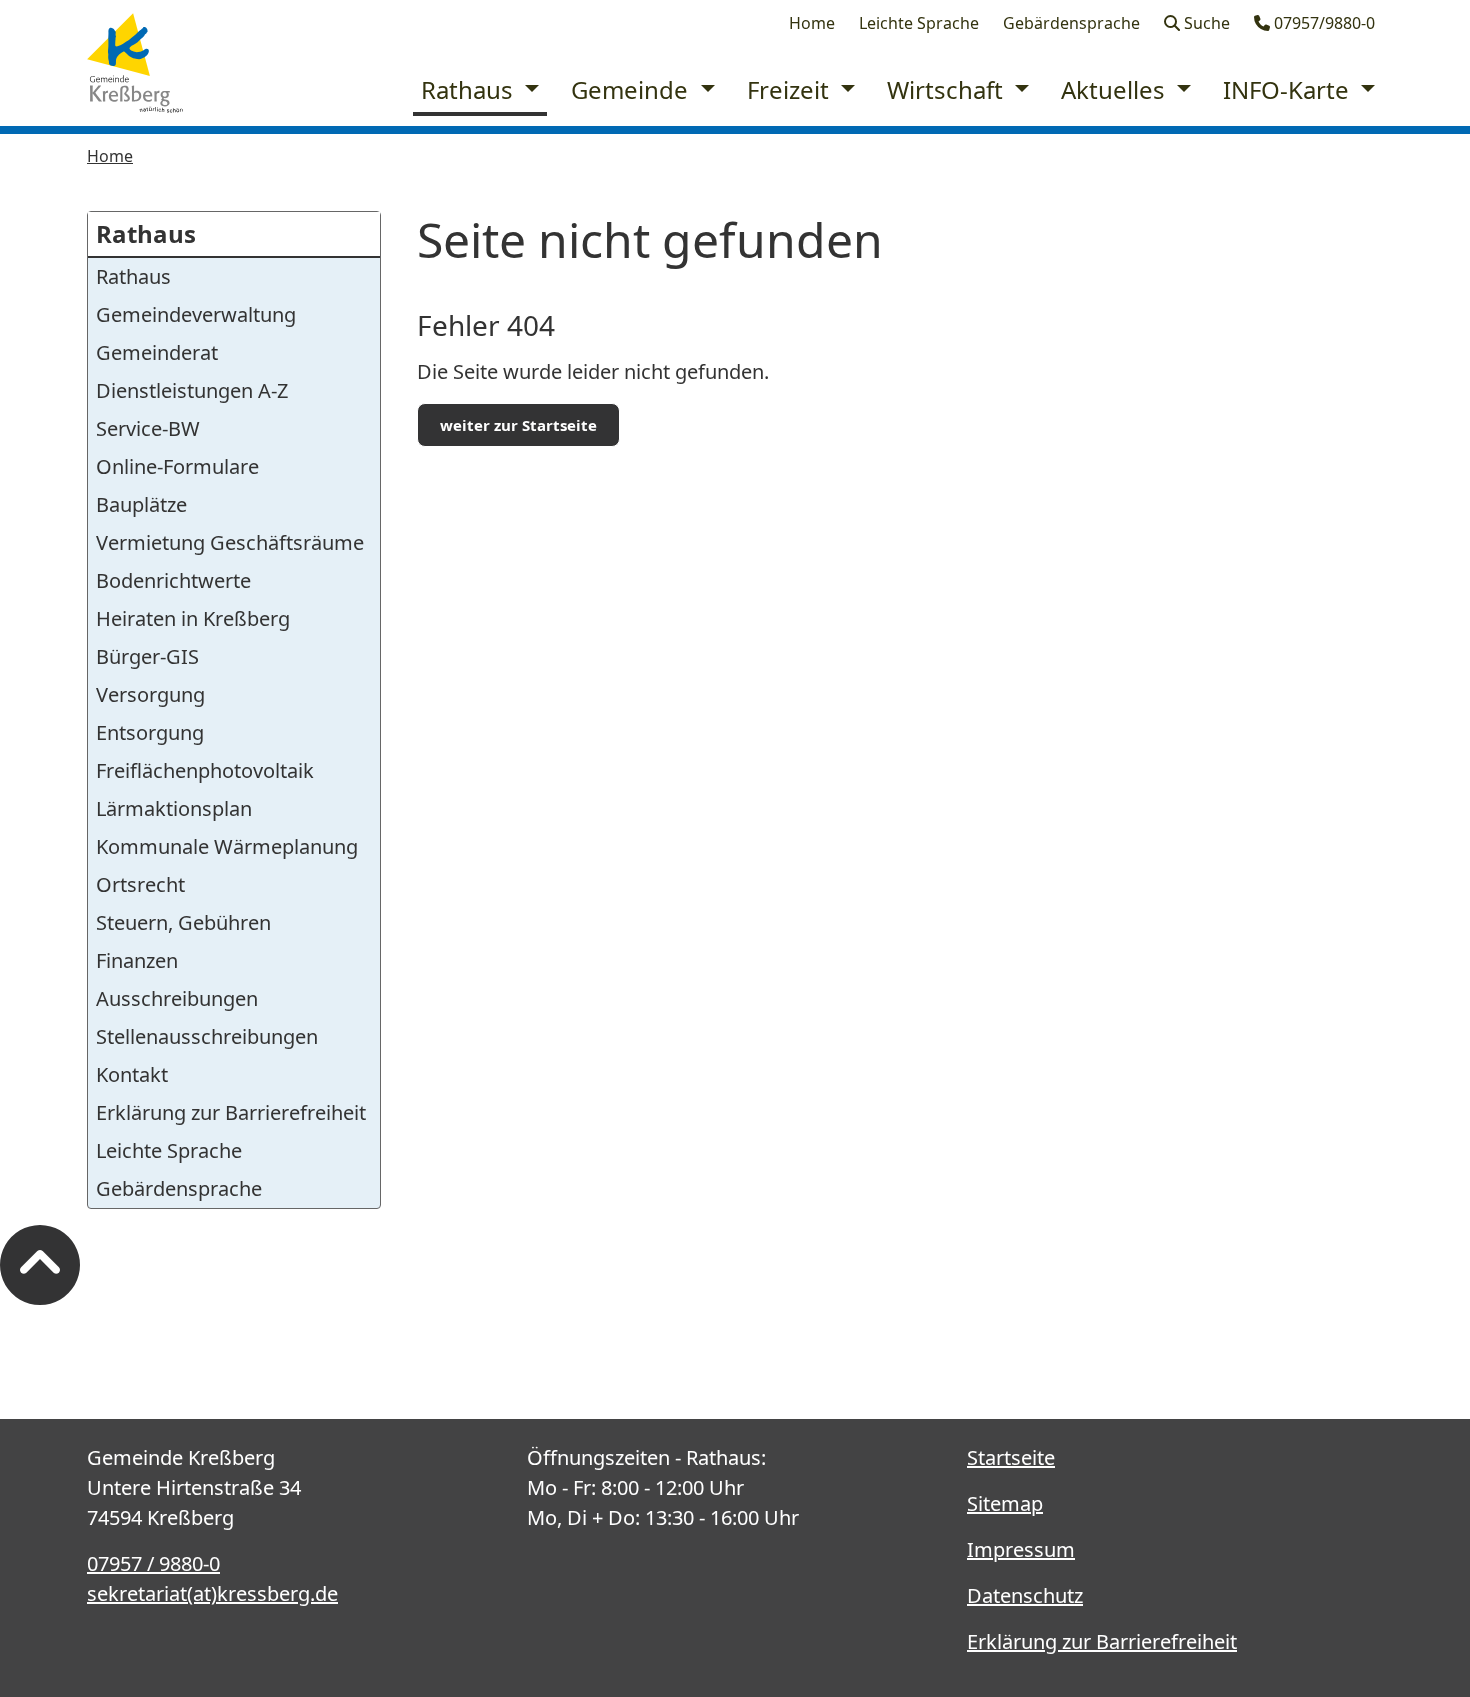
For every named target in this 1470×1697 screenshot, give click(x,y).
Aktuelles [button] (1116, 89)
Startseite (1011, 1457)
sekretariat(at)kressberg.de (212, 1593)
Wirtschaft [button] (948, 89)
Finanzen (137, 960)
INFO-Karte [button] (1289, 89)
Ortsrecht (140, 884)
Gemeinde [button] (632, 89)
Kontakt (132, 1074)
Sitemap (1005, 1503)
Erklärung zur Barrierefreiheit (231, 1112)
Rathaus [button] (470, 89)
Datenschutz (1025, 1595)
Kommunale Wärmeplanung (227, 846)
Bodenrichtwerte (173, 580)
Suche (1205, 23)
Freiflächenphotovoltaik (205, 770)
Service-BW (148, 428)
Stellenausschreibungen (207, 1036)
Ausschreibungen (177, 998)
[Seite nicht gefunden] (135, 63)
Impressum (1021, 1549)
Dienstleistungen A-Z (192, 390)
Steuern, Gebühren (183, 922)
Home (812, 23)
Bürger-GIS (147, 656)
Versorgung (150, 694)
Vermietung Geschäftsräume (230, 542)
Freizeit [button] (791, 89)
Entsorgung (150, 732)
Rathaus (146, 233)
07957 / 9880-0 (153, 1563)
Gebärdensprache (1071, 23)
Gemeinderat (157, 352)
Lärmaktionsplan (174, 808)
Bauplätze (141, 504)
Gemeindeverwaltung (196, 314)
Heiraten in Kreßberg (193, 618)
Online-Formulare (177, 466)
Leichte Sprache (919, 23)
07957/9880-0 (1322, 23)
